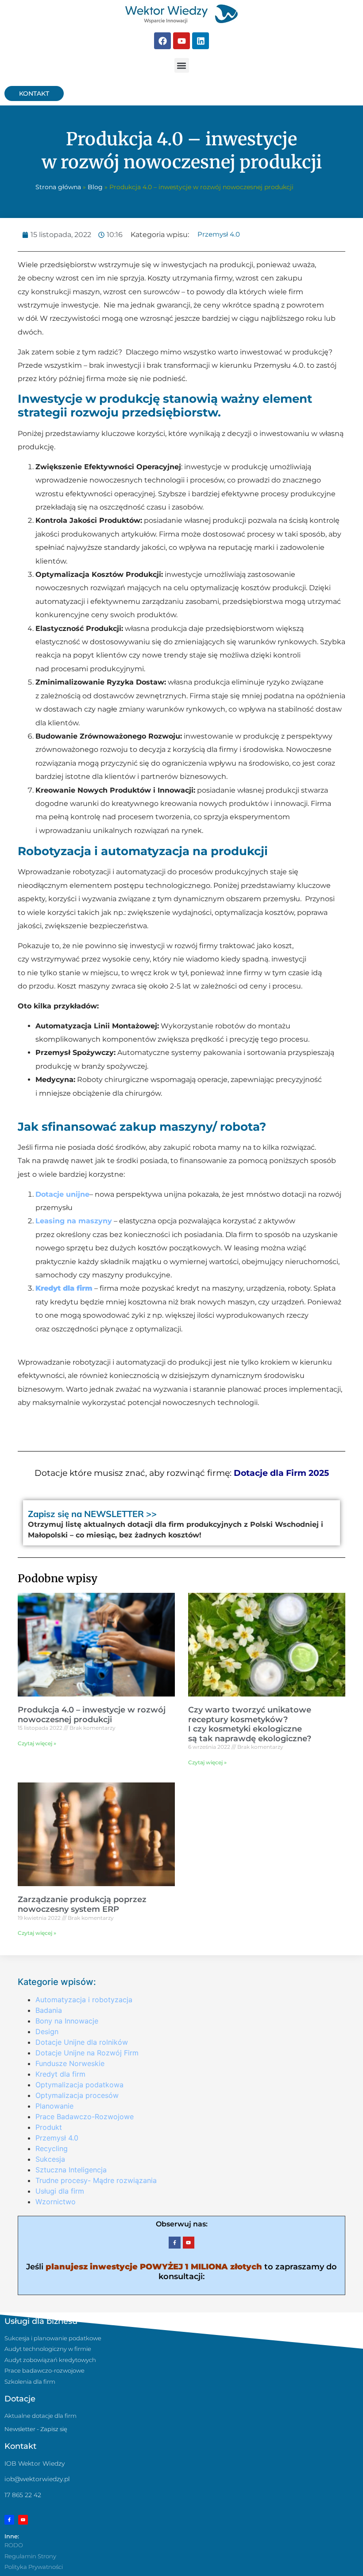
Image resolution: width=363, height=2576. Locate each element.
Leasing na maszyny (74, 1221)
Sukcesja (50, 2159)
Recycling (52, 2148)
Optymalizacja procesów (77, 2095)
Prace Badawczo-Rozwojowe (85, 2117)
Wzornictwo (56, 2202)
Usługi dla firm (60, 2191)
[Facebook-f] (174, 2242)
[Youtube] (181, 41)
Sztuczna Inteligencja (71, 2170)
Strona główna (58, 187)
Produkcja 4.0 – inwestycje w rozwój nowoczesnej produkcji (92, 1715)
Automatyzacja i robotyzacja (84, 2000)
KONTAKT (34, 93)
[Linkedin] (201, 41)
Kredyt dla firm (64, 1288)
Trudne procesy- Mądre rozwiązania (96, 2180)
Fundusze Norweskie (70, 2063)
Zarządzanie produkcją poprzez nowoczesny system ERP (82, 1904)
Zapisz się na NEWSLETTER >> (92, 1514)
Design (47, 2031)
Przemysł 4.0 (219, 234)
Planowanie (54, 2106)
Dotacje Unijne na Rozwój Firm (87, 2053)
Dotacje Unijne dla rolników (82, 2042)
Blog (95, 187)
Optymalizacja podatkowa (79, 2085)
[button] (182, 65)
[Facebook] (162, 41)
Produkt (49, 2127)
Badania (49, 2010)
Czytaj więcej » (37, 1743)
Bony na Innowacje (67, 2021)
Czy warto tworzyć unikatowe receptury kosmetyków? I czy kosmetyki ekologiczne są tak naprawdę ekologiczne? (250, 1724)
